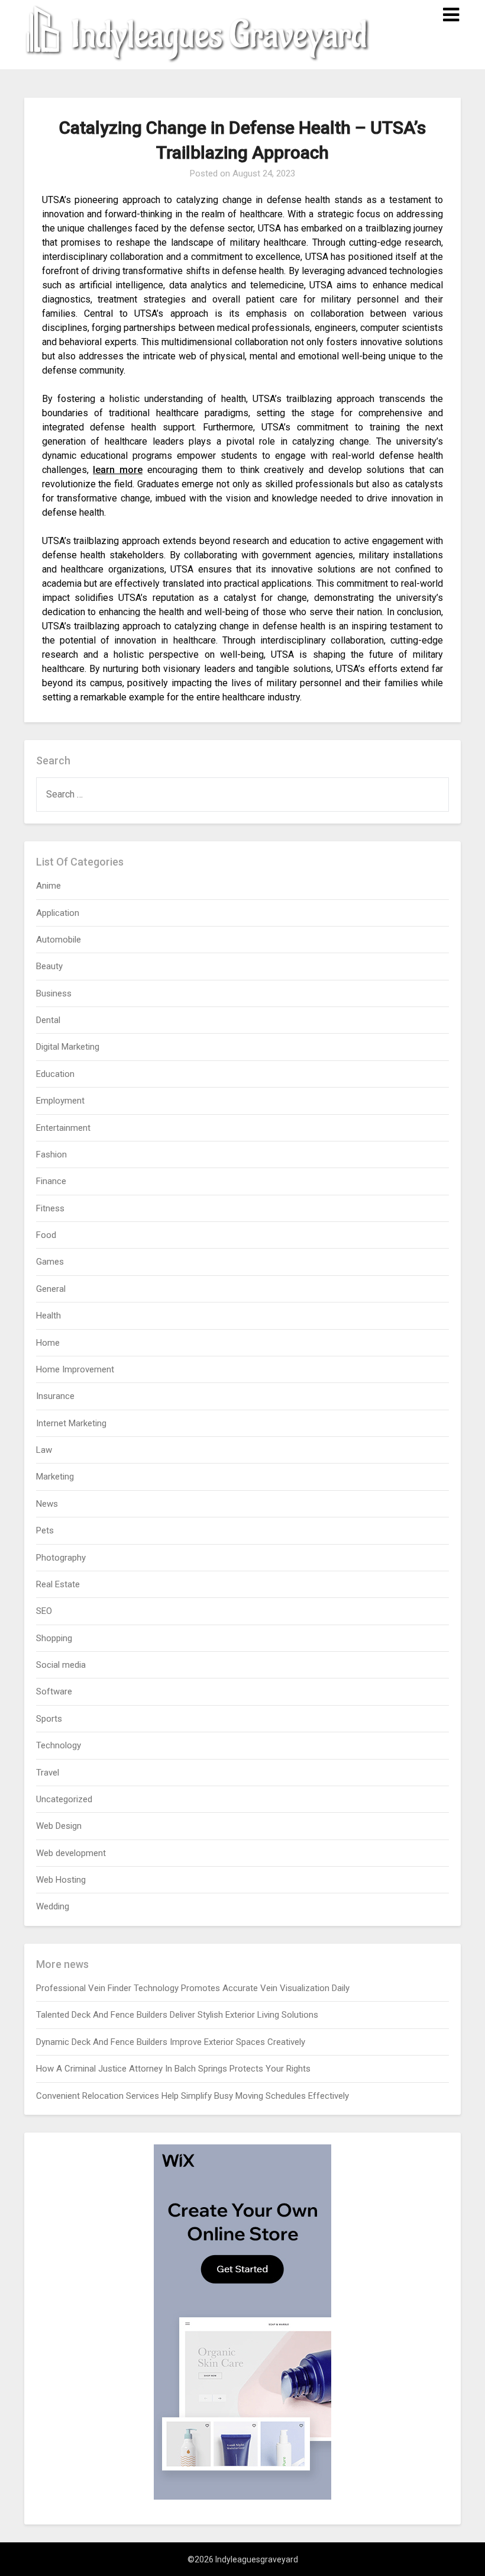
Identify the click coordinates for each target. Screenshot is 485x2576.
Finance (51, 1181)
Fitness (50, 1208)
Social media (61, 1665)
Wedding (53, 1906)
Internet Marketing (71, 1423)
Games (50, 1262)
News (47, 1504)
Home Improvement (75, 1369)
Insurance (55, 1396)
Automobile (59, 940)
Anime (48, 886)
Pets (45, 1530)
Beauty (49, 966)
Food (46, 1235)
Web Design (59, 1826)
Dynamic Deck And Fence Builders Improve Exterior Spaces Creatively (171, 2042)
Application (58, 913)
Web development (71, 1853)
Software (54, 1691)
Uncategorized (64, 1799)
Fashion (51, 1154)
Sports (49, 1719)
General (51, 1289)
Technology (59, 1745)
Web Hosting (61, 1880)
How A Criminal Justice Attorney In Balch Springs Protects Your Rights (173, 2069)
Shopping (54, 1638)
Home (48, 1343)
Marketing (55, 1477)
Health (48, 1316)
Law (44, 1450)
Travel (48, 1773)
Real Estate (58, 1584)
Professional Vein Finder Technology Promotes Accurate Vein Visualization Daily (193, 1988)
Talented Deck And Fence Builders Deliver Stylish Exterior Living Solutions (177, 2015)
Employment (60, 1101)
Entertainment (63, 1128)
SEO (44, 1611)
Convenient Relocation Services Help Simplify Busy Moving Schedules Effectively (193, 2096)
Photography (61, 1558)
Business (54, 993)
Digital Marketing (68, 1047)
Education (55, 1074)
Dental (48, 1020)
